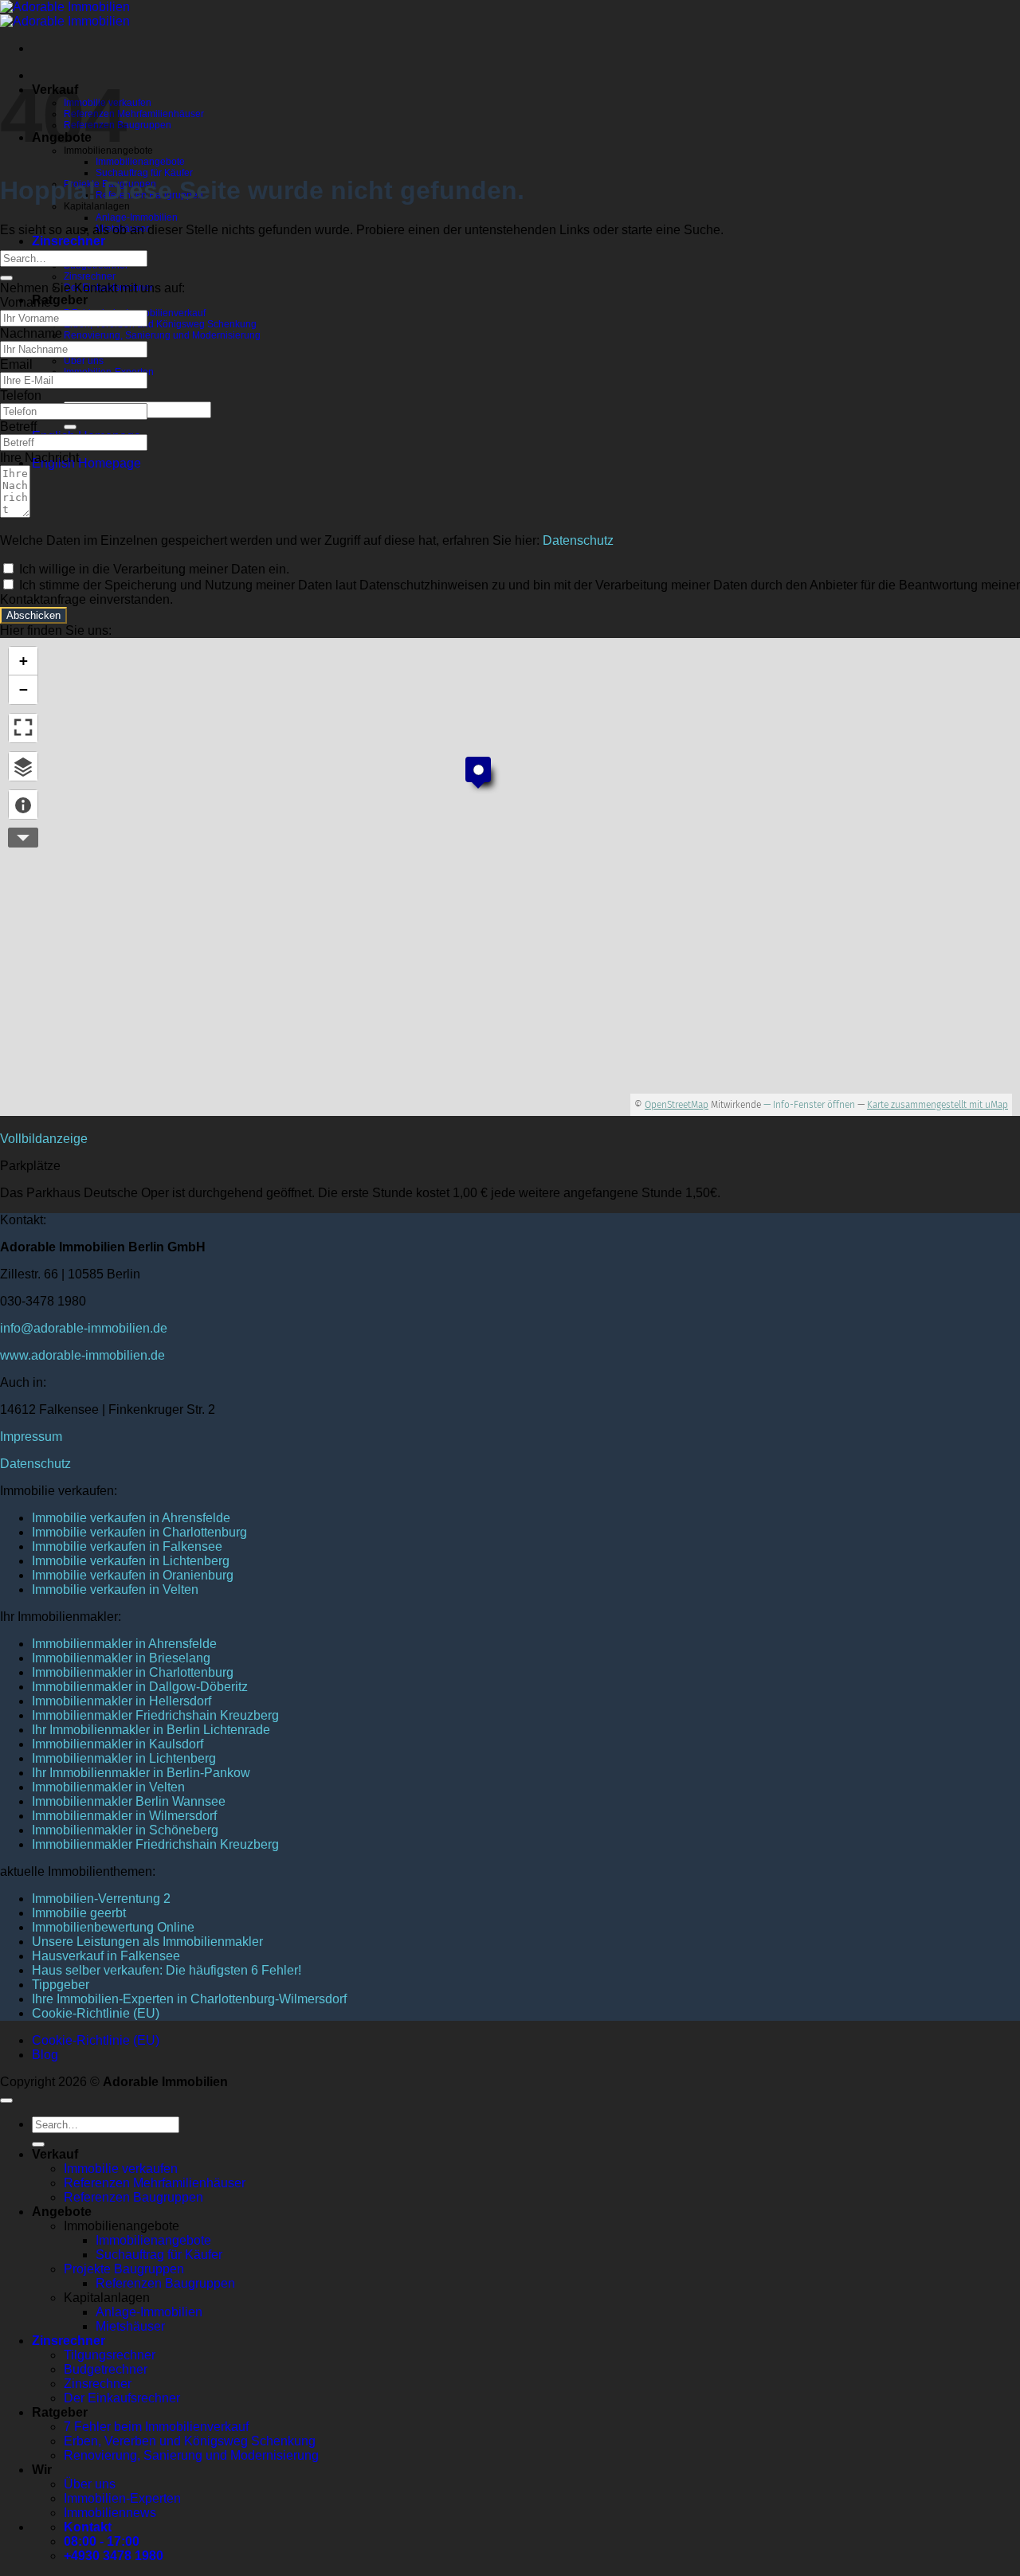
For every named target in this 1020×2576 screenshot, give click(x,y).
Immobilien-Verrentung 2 (101, 1899)
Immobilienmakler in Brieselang (121, 1658)
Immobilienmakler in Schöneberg (125, 1830)
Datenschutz (578, 540)
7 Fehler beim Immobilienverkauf (156, 2427)
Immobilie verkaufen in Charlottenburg (139, 1532)
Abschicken (33, 615)
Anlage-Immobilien (137, 217)
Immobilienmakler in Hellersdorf (122, 1701)
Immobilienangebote (140, 162)
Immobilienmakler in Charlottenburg (133, 1672)
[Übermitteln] (70, 427)
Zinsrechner (69, 241)
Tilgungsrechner (110, 2355)
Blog (45, 2055)
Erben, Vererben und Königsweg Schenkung (160, 324)
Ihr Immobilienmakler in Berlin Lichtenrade (151, 1730)
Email (16, 364)
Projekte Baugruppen (124, 2269)
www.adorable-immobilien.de (82, 1355)
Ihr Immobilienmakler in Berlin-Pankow (141, 1773)
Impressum (31, 1437)
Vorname (25, 302)
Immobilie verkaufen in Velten (115, 1589)
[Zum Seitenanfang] (6, 2100)
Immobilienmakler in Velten (108, 1787)
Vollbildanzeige (44, 1139)
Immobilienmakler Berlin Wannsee (129, 1801)
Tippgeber (61, 1985)
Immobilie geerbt (79, 1913)
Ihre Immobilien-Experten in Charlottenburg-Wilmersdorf (189, 1999)
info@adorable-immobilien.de (84, 1328)
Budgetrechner (106, 2369)
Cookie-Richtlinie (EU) (96, 2013)
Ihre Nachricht (39, 458)
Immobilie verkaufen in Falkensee (127, 1546)
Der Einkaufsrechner (122, 2398)
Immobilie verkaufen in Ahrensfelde (131, 1518)
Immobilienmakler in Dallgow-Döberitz (140, 1687)
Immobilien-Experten (122, 2498)
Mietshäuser (130, 2326)
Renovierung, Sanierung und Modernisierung (162, 335)
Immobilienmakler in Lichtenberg (124, 1758)
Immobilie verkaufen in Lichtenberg (131, 1561)
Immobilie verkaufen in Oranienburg (133, 1575)
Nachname (31, 333)
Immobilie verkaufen (121, 2169)
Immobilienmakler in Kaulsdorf (118, 1744)
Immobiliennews (110, 2513)
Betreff (18, 427)
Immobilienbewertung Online (113, 1927)
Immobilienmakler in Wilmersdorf (124, 1816)
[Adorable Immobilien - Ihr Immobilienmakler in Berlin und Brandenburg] (65, 14)
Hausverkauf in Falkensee (106, 1956)
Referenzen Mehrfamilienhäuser (134, 114)
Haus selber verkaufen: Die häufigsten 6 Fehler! (167, 1970)
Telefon (21, 395)
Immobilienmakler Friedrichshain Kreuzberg (155, 1715)
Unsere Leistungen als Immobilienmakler (147, 1942)
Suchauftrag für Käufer (144, 173)
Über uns (84, 361)
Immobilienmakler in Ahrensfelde (124, 1644)
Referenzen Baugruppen (133, 2197)
